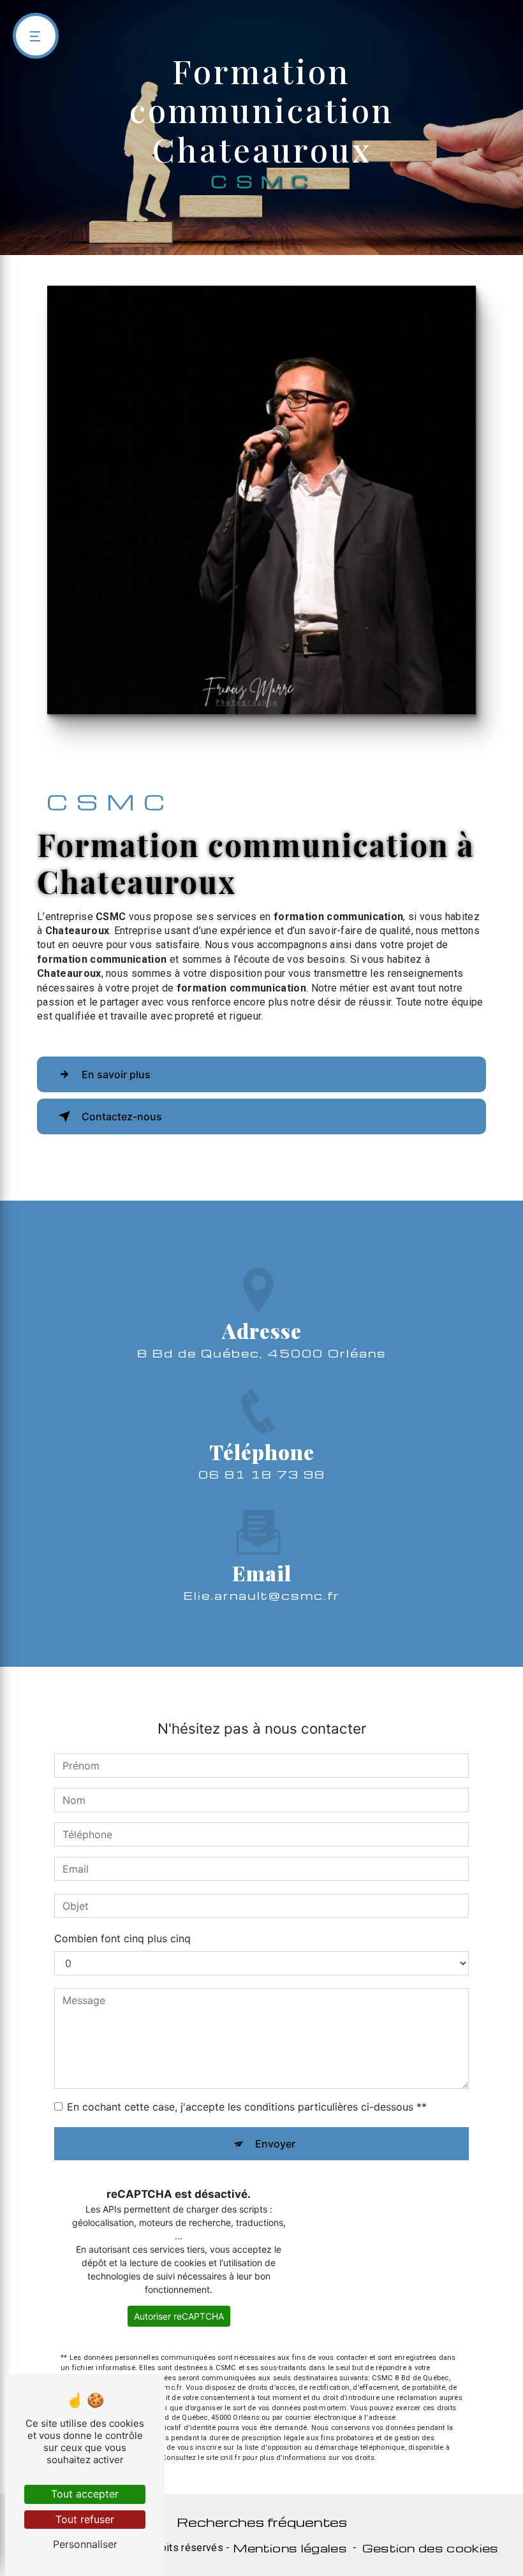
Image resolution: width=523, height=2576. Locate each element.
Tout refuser (85, 2519)
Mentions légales (290, 2548)
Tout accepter (85, 2494)
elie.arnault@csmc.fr (262, 1595)
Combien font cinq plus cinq (122, 1938)
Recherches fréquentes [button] (262, 2522)
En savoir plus (116, 1074)
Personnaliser (85, 2544)
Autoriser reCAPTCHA (179, 2316)
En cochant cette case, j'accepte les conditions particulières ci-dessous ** (247, 2107)
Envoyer (275, 2144)
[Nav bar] (36, 36)
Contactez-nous (122, 1116)
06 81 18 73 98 (262, 1474)
